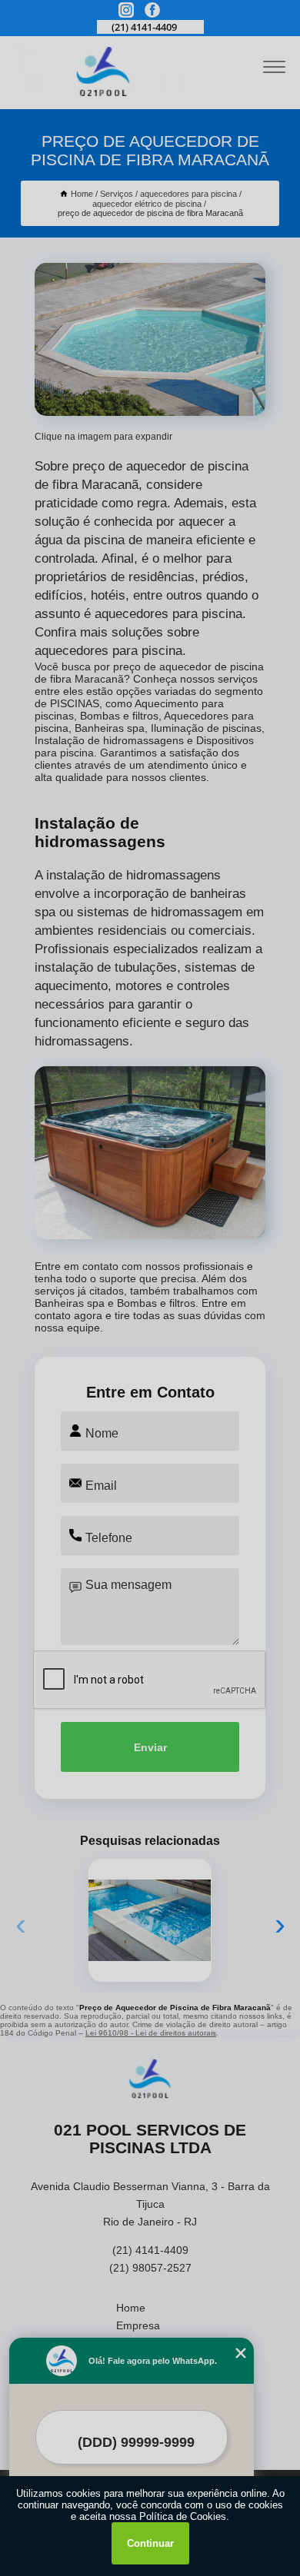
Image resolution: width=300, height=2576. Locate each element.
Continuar (150, 2543)
